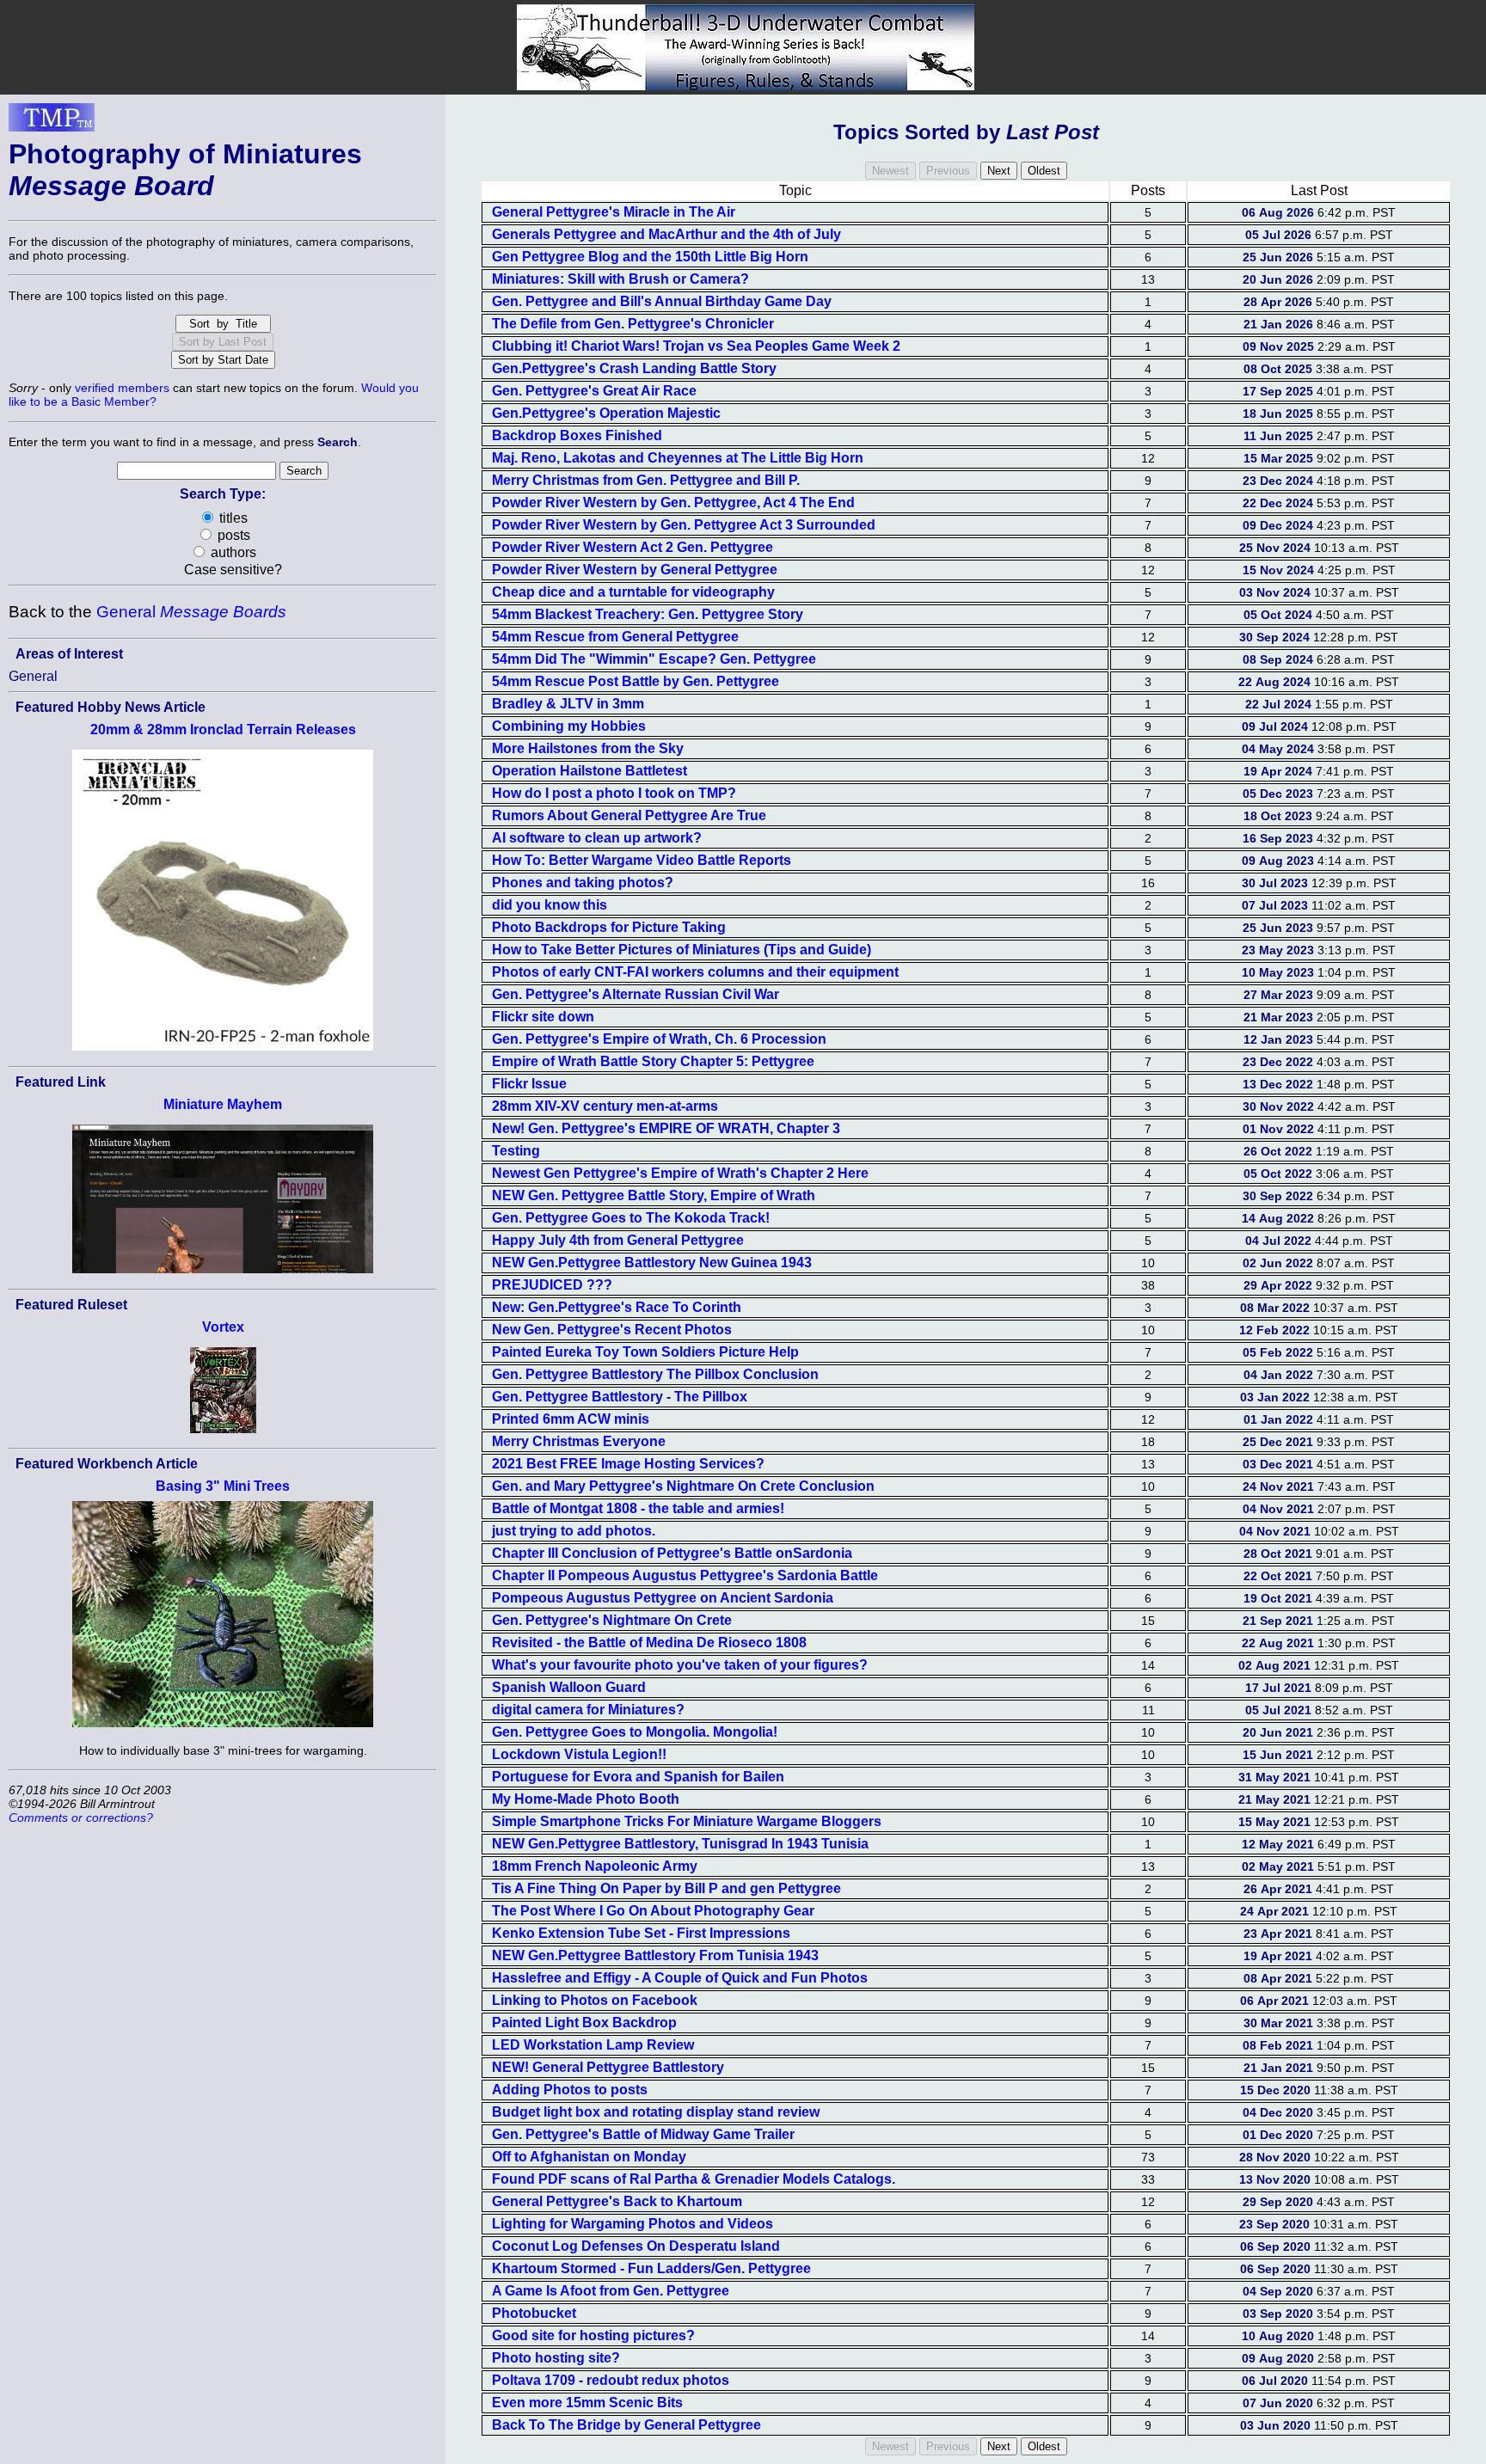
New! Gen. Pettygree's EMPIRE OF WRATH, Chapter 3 (666, 1128)
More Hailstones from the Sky (588, 748)
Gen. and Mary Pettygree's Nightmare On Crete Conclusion (683, 1486)
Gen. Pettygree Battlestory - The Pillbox (620, 1397)
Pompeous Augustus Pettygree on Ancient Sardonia (663, 1598)
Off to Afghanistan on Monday (589, 2157)
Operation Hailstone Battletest (589, 771)
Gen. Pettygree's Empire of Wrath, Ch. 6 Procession (659, 1039)
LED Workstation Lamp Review (593, 2045)
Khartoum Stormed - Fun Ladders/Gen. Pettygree (651, 2268)
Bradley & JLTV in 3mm (568, 704)
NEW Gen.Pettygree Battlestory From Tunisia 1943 (655, 1955)
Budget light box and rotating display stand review (656, 2112)
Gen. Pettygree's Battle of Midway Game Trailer (643, 2134)
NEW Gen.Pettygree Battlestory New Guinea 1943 (652, 1263)
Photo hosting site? (556, 2358)
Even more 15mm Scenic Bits (587, 2403)
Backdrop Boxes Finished (577, 435)
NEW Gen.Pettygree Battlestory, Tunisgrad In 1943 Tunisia (680, 1844)
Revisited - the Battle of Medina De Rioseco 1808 (649, 1643)
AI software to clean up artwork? (597, 838)
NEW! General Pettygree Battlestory (608, 2067)
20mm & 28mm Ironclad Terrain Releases (223, 729)
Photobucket (534, 2313)
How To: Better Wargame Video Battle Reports (642, 860)
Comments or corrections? (81, 1817)
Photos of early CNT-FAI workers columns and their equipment (695, 972)
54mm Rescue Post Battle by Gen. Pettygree (636, 681)
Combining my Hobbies (569, 726)
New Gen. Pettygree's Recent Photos (612, 1330)
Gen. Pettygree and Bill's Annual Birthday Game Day (662, 301)
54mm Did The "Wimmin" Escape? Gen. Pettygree (654, 659)
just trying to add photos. (574, 1531)
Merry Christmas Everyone (579, 1441)
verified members (122, 388)
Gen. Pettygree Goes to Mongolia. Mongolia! (635, 1732)
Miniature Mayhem (223, 1104)
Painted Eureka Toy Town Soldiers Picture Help (645, 1352)
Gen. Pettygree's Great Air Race (594, 391)
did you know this (550, 905)
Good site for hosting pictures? (593, 2335)
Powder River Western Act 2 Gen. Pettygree (632, 547)
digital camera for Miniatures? (588, 1710)
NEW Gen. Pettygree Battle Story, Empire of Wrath (654, 1195)
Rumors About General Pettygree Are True (629, 815)
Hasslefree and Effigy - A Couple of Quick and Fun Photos (680, 1978)
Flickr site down (543, 1017)
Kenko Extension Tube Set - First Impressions (641, 1933)
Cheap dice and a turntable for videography (633, 592)
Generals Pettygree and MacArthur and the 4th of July (666, 234)
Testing (516, 1151)
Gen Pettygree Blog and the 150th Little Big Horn (650, 257)
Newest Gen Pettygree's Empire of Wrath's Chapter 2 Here (680, 1173)
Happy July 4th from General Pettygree (618, 1240)
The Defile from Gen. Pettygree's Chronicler (633, 324)
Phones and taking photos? (583, 883)
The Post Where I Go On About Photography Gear (653, 1911)
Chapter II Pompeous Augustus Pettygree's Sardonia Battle (685, 1575)
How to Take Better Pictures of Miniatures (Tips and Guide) (682, 950)
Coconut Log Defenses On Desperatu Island (636, 2246)
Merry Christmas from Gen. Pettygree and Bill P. (646, 480)
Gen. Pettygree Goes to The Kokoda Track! (631, 1218)
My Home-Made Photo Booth (586, 1799)
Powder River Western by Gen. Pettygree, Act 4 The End (673, 503)
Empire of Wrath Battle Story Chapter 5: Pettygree (653, 1061)
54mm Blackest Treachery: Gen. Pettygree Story (648, 614)
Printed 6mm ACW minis (571, 1419)
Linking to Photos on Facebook (595, 2000)
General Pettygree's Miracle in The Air (614, 212)
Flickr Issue (529, 1084)
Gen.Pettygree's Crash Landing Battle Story (634, 368)
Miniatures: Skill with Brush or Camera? (620, 279)
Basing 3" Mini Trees (223, 1486)
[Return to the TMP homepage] (52, 122)
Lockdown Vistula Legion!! (579, 1754)
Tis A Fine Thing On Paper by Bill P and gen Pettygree (666, 1888)
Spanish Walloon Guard (569, 1687)
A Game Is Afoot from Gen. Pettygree (611, 2291)
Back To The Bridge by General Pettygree (626, 2425)
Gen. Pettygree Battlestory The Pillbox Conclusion (655, 1374)
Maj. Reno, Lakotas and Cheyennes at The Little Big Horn (678, 458)
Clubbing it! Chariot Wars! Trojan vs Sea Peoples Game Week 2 (696, 346)
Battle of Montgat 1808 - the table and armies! (638, 1508)
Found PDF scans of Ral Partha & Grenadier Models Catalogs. (694, 2179)
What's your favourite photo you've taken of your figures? (680, 1665)
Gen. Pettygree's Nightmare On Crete (612, 1620)
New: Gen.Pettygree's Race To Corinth (617, 1307)
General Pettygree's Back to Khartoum (617, 2201)
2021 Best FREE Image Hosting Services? (628, 1464)
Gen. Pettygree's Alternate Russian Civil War (636, 994)
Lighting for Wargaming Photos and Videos (632, 2224)
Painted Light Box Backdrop (584, 2023)
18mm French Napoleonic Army (595, 1866)
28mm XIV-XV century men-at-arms (605, 1106)
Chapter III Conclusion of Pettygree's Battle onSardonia (672, 1553)
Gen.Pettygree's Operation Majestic (606, 413)
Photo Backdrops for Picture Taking (609, 927)
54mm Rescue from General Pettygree (615, 637)
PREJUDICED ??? (552, 1285)
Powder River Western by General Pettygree (635, 570)
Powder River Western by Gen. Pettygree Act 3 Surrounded (684, 525)
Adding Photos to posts (570, 2090)
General (191, 612)
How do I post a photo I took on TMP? (614, 793)
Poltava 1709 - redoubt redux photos (611, 2380)
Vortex (223, 1327)
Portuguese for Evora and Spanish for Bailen (638, 1777)
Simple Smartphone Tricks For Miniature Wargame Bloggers (687, 1821)
